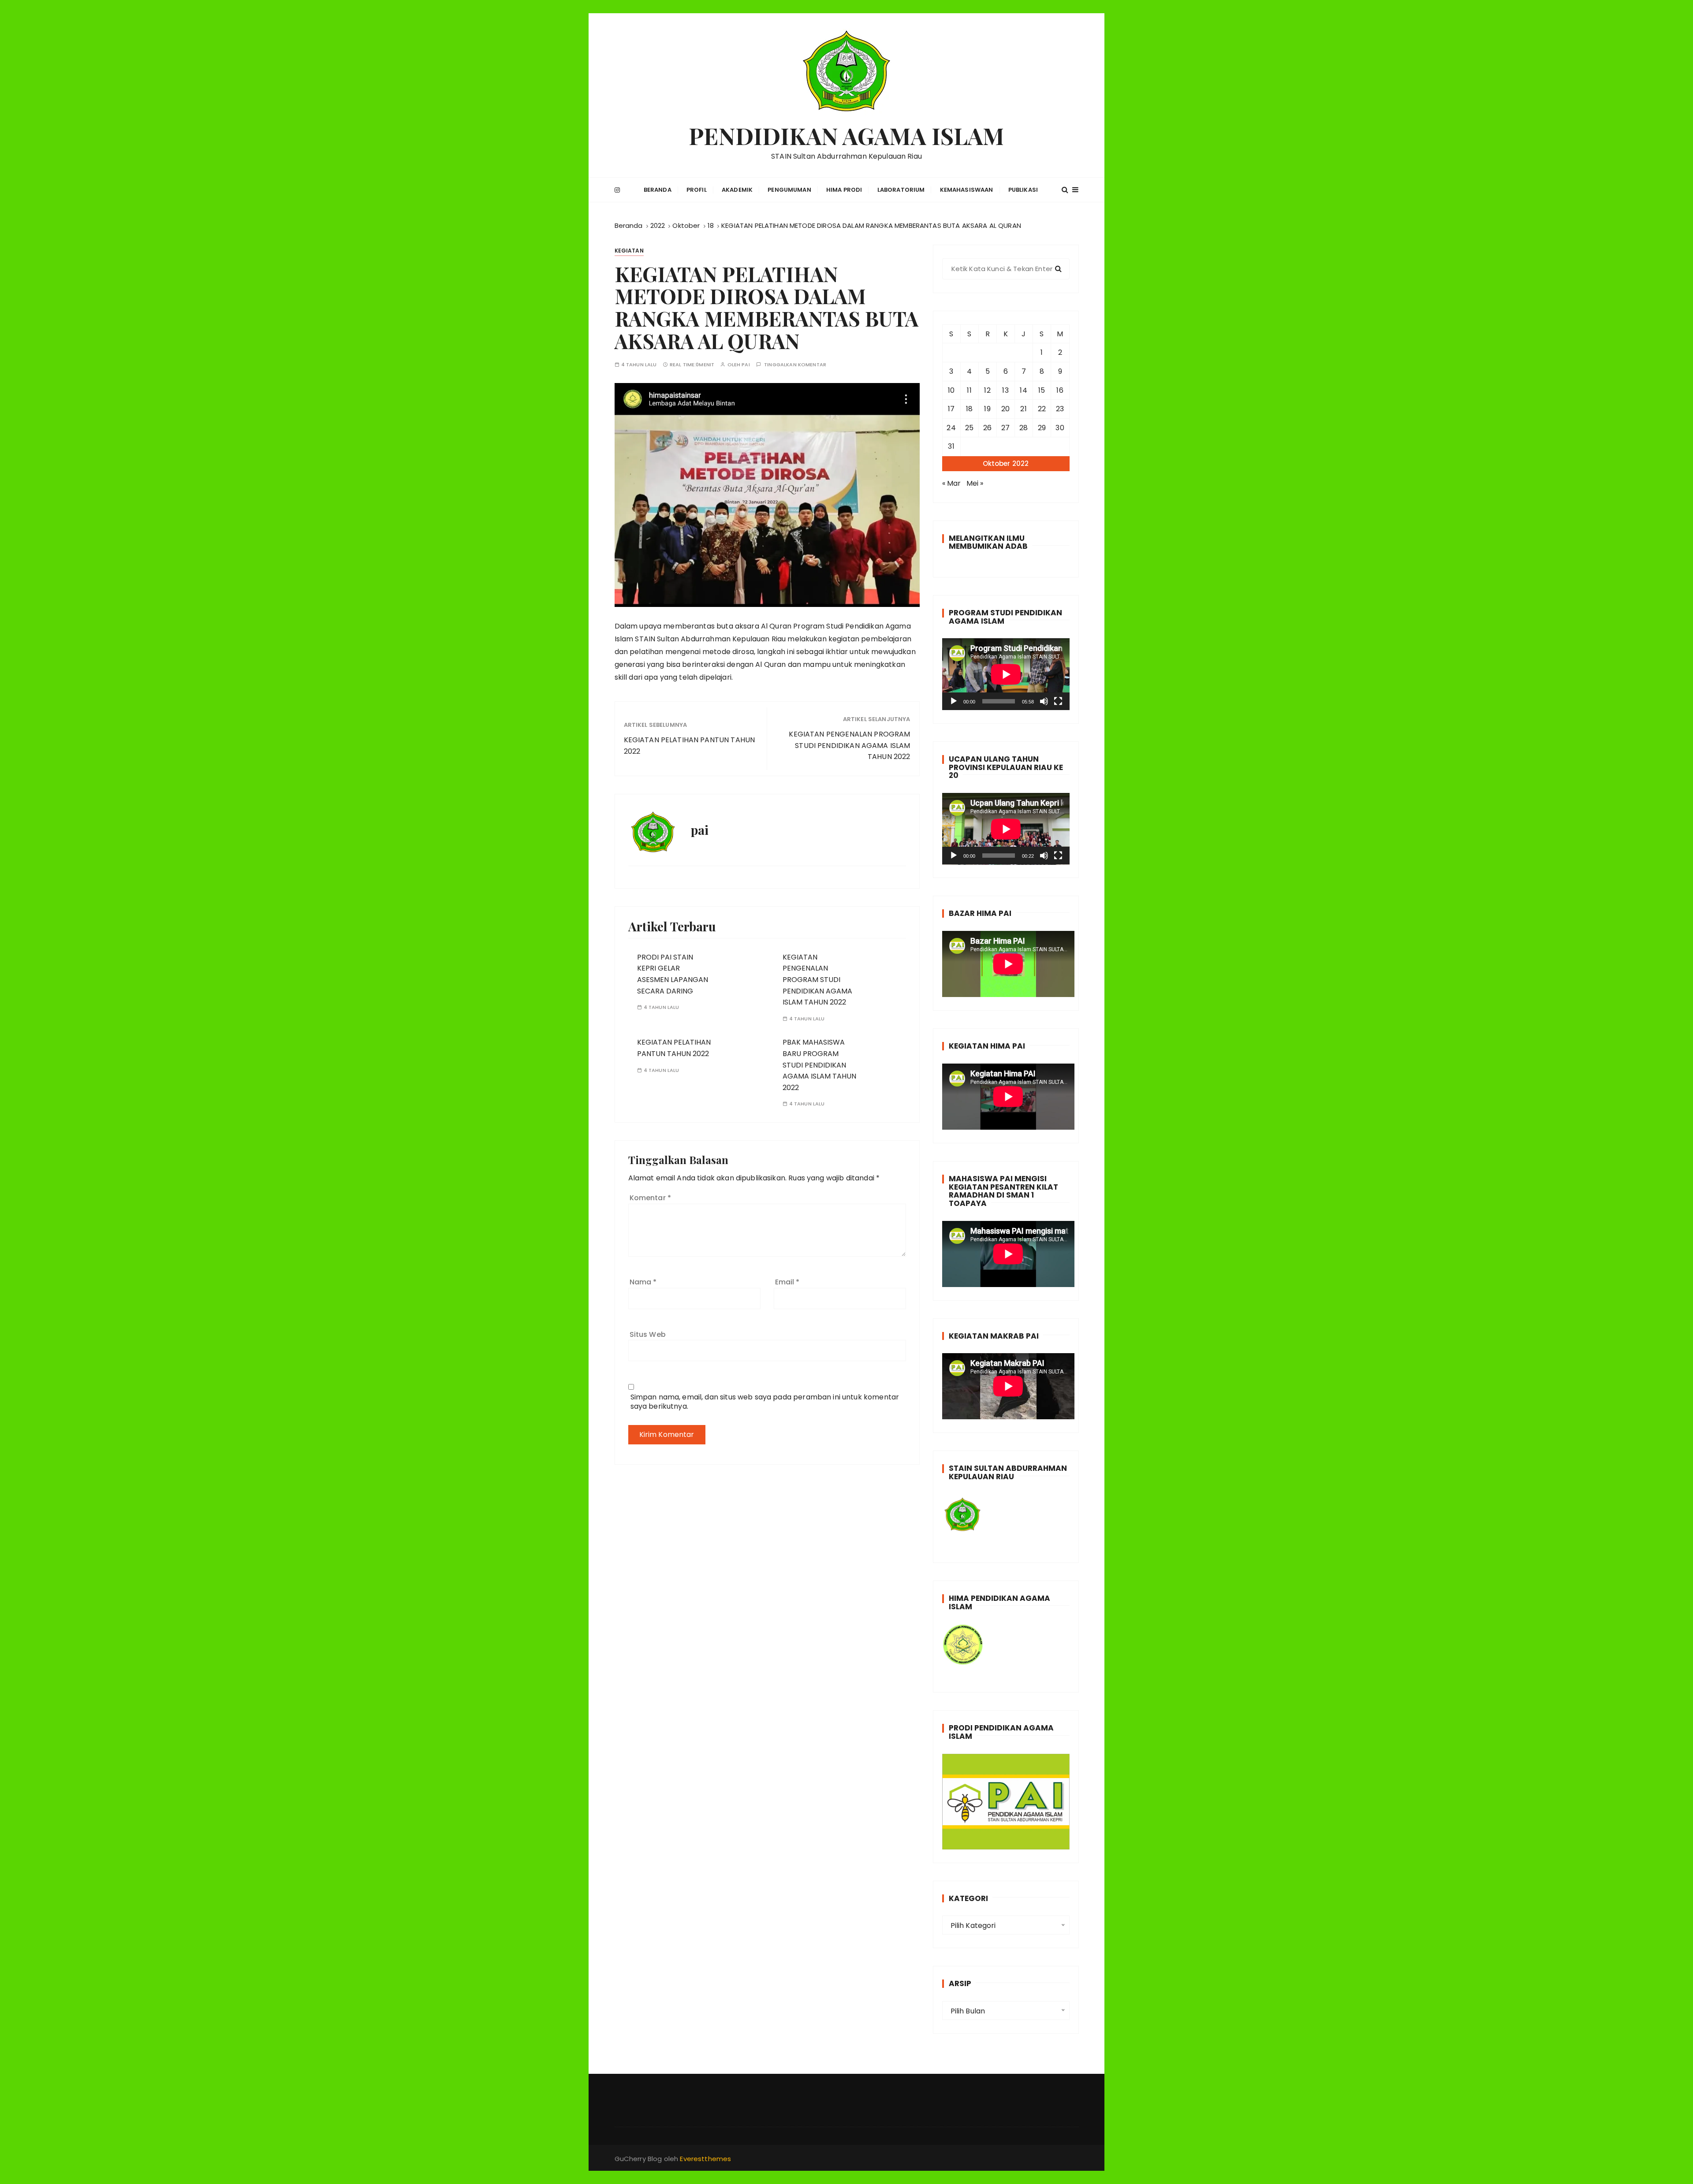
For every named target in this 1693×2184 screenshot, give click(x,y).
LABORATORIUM (901, 190)
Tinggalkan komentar (795, 365)
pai (746, 365)
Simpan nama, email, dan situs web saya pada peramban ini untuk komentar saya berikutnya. (765, 1402)
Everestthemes (705, 2159)
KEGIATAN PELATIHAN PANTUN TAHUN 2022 (690, 746)
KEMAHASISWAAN (967, 190)
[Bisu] (1044, 701)
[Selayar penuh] (1058, 701)
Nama (643, 1282)
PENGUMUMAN (789, 190)
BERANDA (658, 190)
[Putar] (954, 701)
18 (969, 409)
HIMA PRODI (844, 190)
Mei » (975, 483)
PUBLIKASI (1023, 190)
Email (787, 1282)
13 (1005, 390)
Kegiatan (629, 251)
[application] (1006, 674)
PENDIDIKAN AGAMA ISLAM (846, 136)
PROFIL (697, 190)
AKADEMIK (737, 190)
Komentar (651, 1198)
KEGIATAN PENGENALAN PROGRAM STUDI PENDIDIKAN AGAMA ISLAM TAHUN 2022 (849, 745)
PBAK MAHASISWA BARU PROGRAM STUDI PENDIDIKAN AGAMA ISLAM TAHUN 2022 (819, 1065)
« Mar (952, 483)
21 (1023, 409)
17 (951, 409)
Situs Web (648, 1334)
